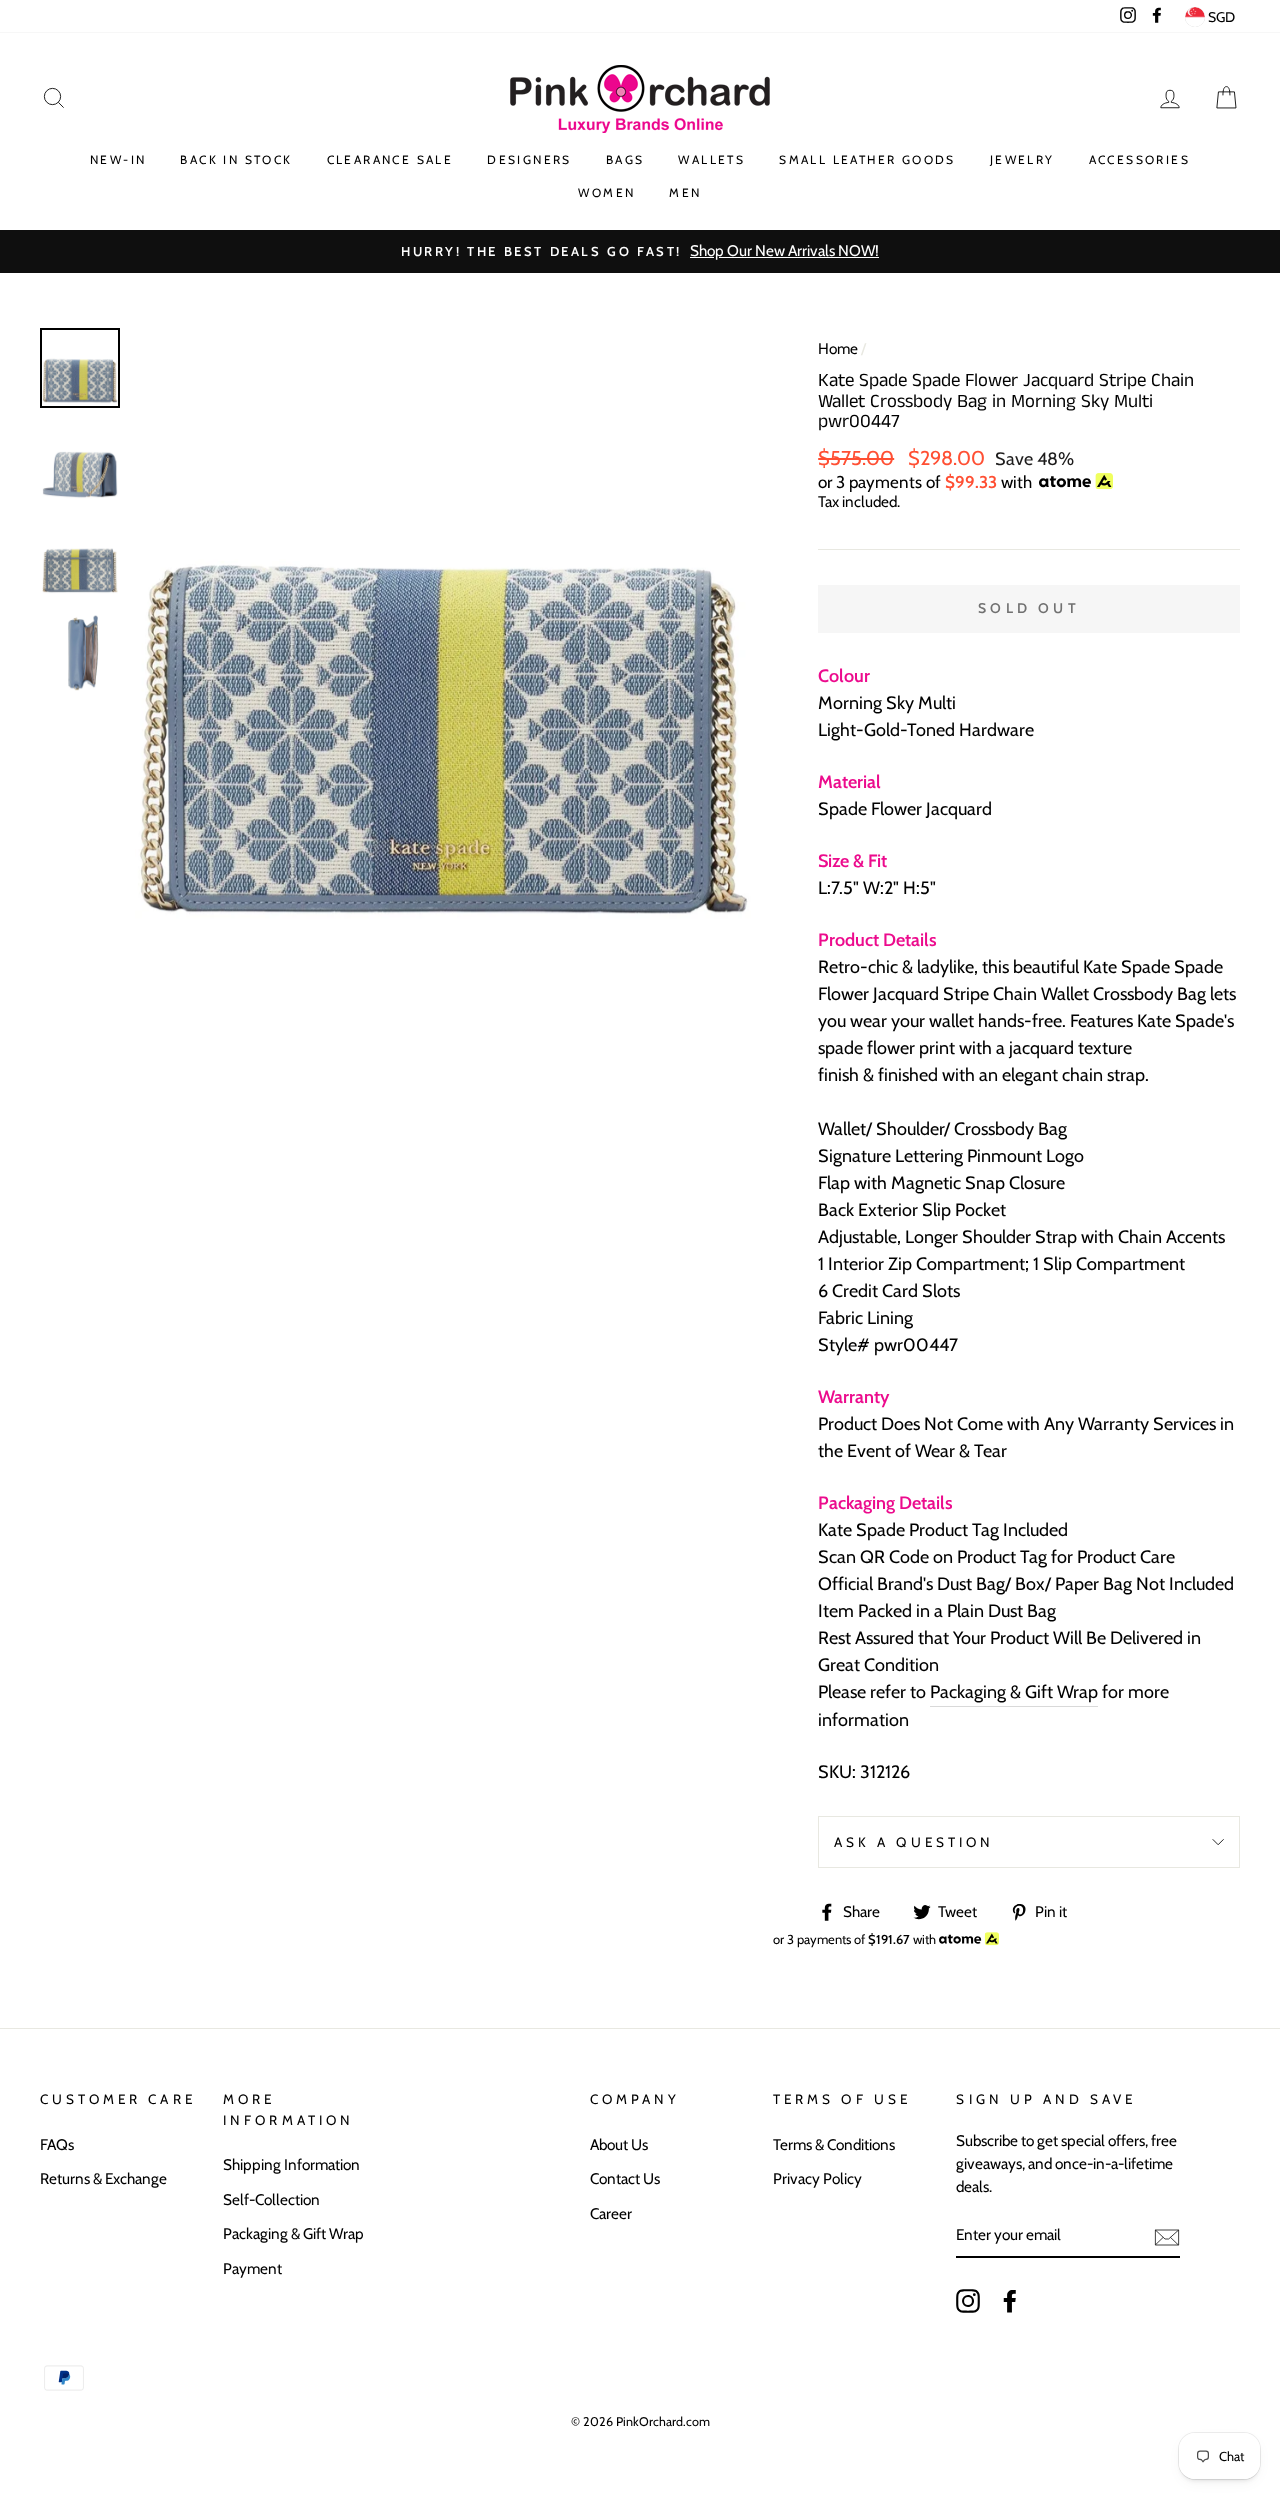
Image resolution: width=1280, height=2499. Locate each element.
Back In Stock (236, 159)
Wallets (711, 159)
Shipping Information (291, 2164)
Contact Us (625, 2178)
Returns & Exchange (103, 2178)
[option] (640, 251)
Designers (529, 159)
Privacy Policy (817, 2178)
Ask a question (914, 1842)
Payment (252, 2268)
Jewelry (1022, 159)
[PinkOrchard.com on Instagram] (968, 2300)
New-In (118, 159)
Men (685, 192)
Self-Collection (271, 2199)
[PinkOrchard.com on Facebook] (1010, 2300)
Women (606, 192)
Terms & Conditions (834, 2144)
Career (611, 2213)
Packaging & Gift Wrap (1014, 1692)
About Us (619, 2144)
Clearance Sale (390, 159)
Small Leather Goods (867, 159)
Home (838, 348)
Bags (625, 159)
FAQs (57, 2144)
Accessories (1139, 159)
